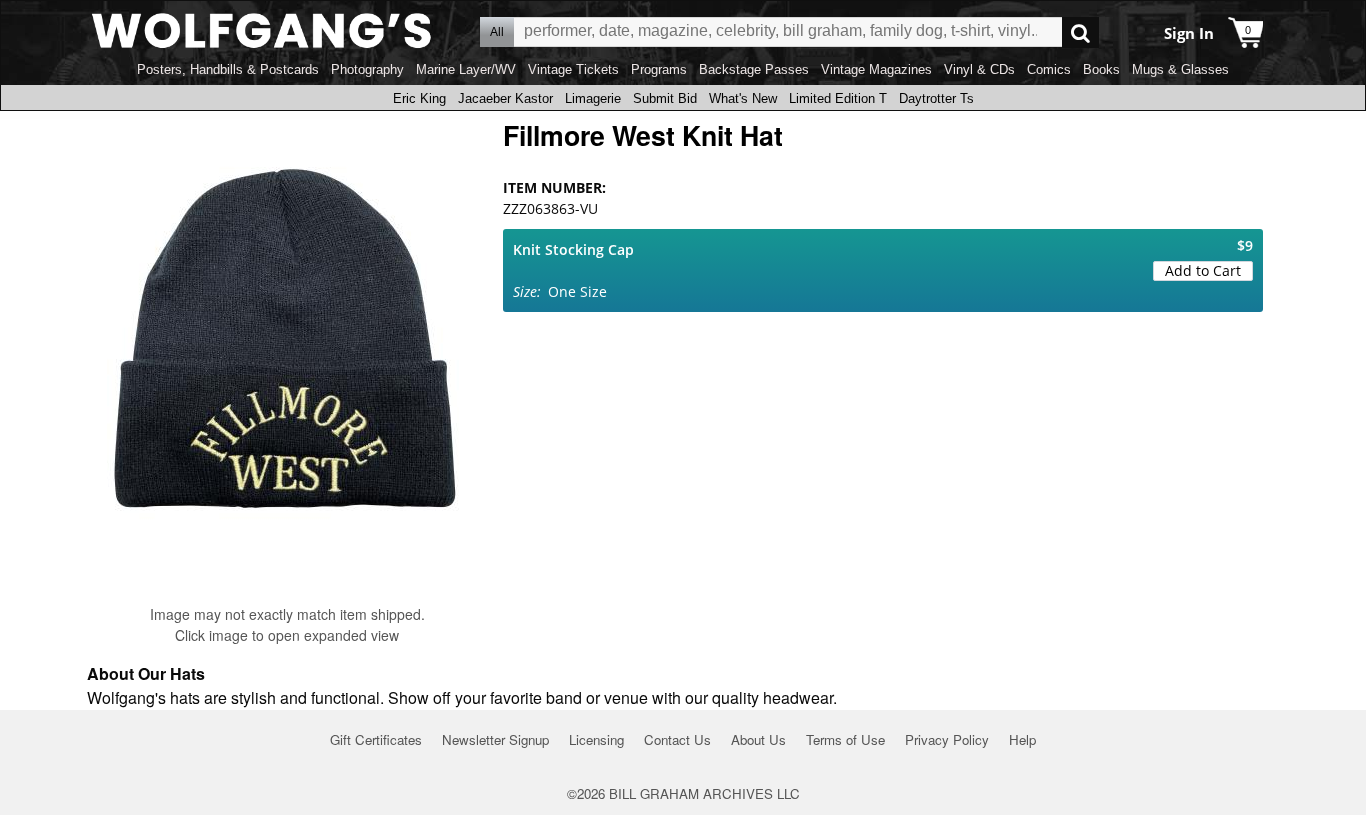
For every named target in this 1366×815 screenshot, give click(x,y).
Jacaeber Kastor (505, 98)
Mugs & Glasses (1180, 69)
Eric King (419, 98)
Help (1022, 739)
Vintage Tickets (573, 69)
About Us (758, 739)
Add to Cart (1203, 270)
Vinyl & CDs (979, 69)
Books (1101, 69)
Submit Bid (665, 98)
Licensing (596, 739)
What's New (743, 98)
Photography (367, 69)
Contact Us (677, 739)
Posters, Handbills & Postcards (228, 69)
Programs (659, 69)
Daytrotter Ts (936, 98)
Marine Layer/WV (466, 69)
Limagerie (593, 98)
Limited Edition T (838, 98)
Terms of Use (845, 739)
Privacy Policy (947, 739)
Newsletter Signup (495, 739)
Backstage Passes (754, 69)
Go (1080, 32)
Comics (1049, 69)
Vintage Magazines (876, 69)
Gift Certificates (376, 739)
